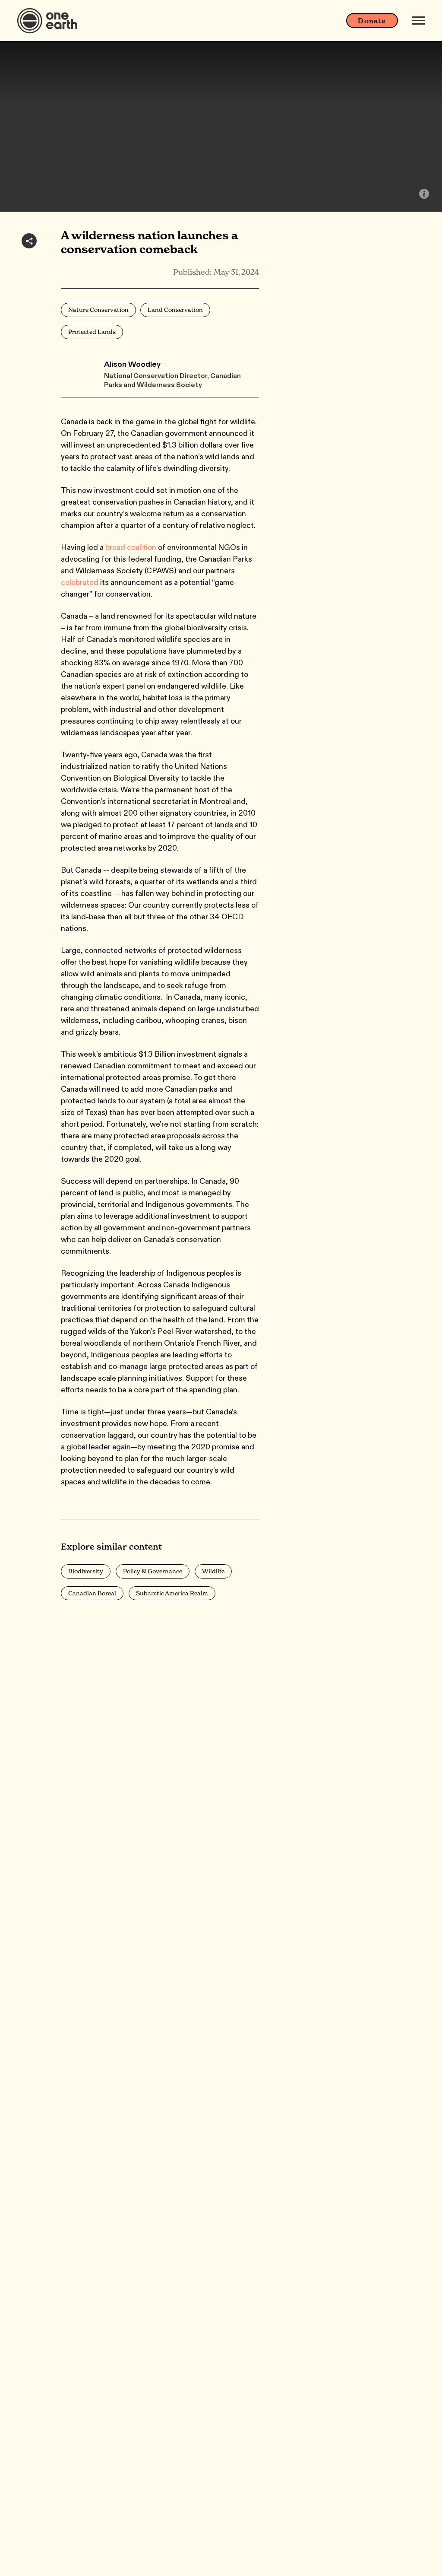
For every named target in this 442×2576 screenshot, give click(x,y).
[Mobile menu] (418, 21)
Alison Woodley (132, 364)
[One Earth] (50, 21)
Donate (372, 21)
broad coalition (131, 547)
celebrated (80, 582)
